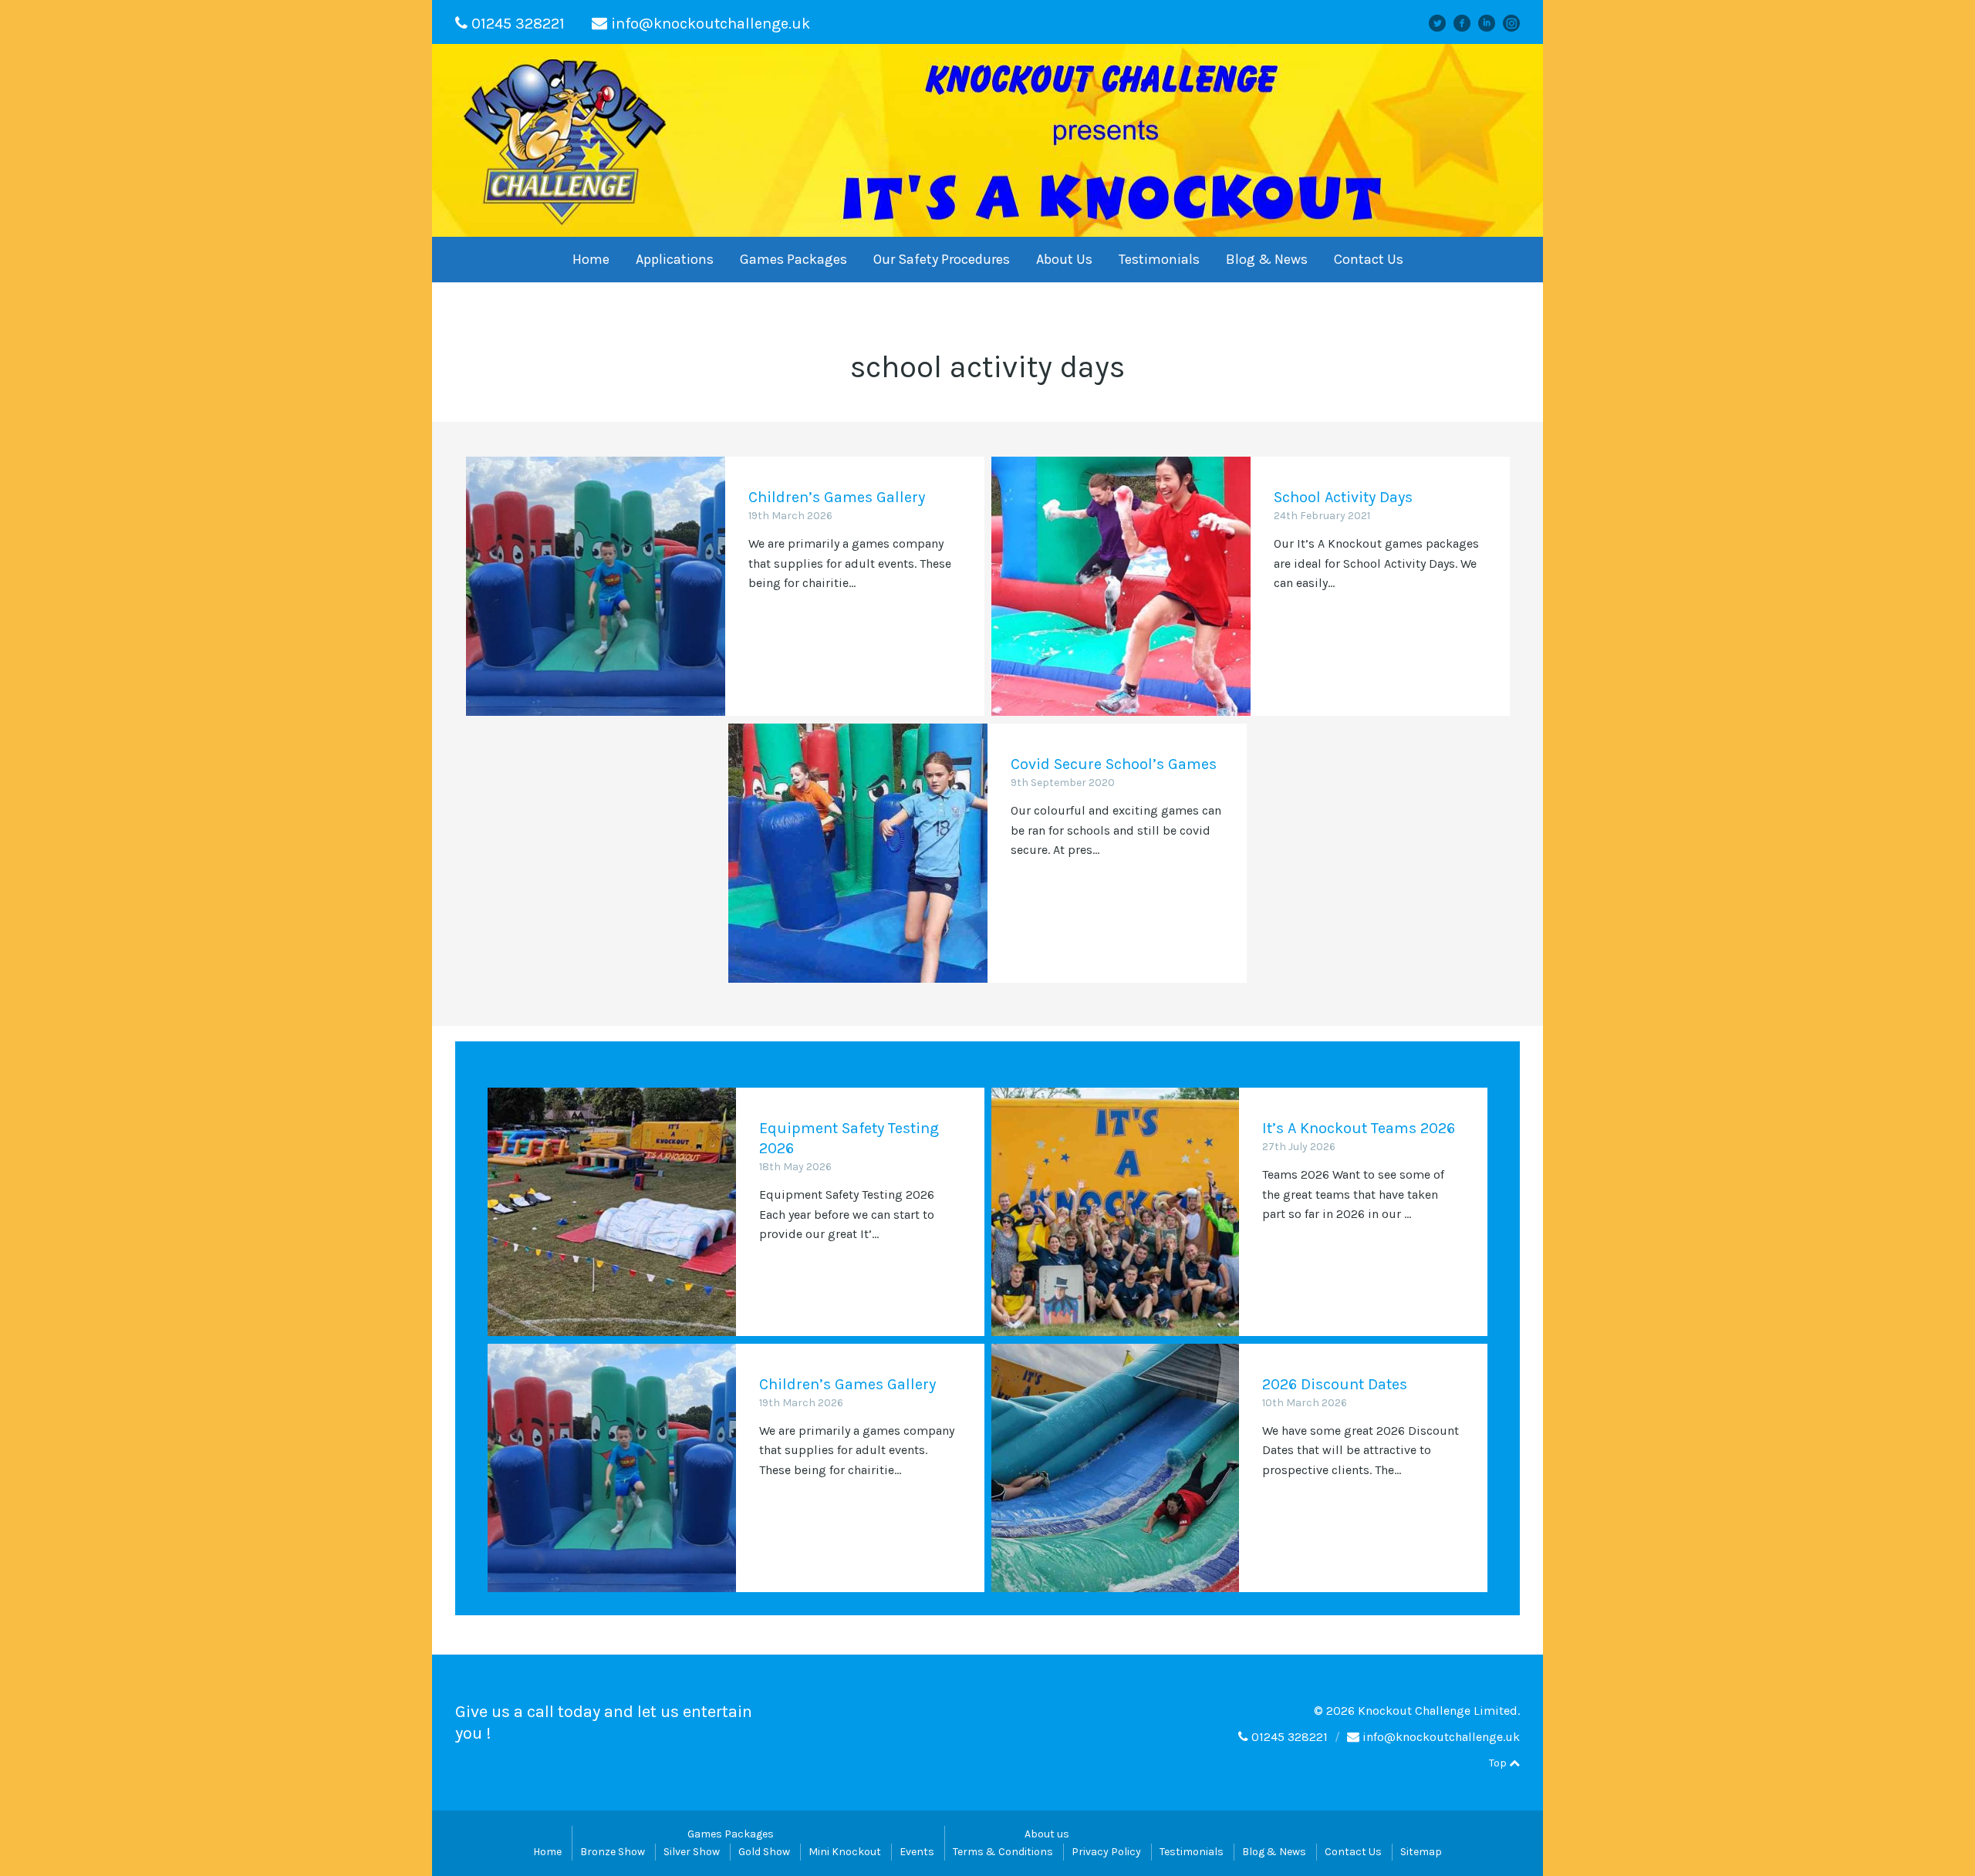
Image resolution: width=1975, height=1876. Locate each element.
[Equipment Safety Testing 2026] (612, 1212)
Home (591, 259)
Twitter (1444, 23)
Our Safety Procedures (942, 259)
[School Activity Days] (1121, 586)
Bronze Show (613, 1852)
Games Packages (793, 259)
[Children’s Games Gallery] (596, 586)
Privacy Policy (1106, 1852)
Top (1499, 1763)
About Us (1064, 259)
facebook (1467, 23)
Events (917, 1852)
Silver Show (692, 1852)
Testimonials (1159, 259)
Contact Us (1369, 259)
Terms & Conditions (1003, 1852)
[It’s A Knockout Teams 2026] (1116, 1212)
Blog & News (1267, 259)
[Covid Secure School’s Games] (858, 853)
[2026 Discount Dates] (1116, 1468)
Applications (675, 259)
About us (1047, 1834)
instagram (1517, 23)
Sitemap (1421, 1852)
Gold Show (764, 1852)
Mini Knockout (845, 1852)
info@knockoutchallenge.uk (711, 24)
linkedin (1493, 23)
